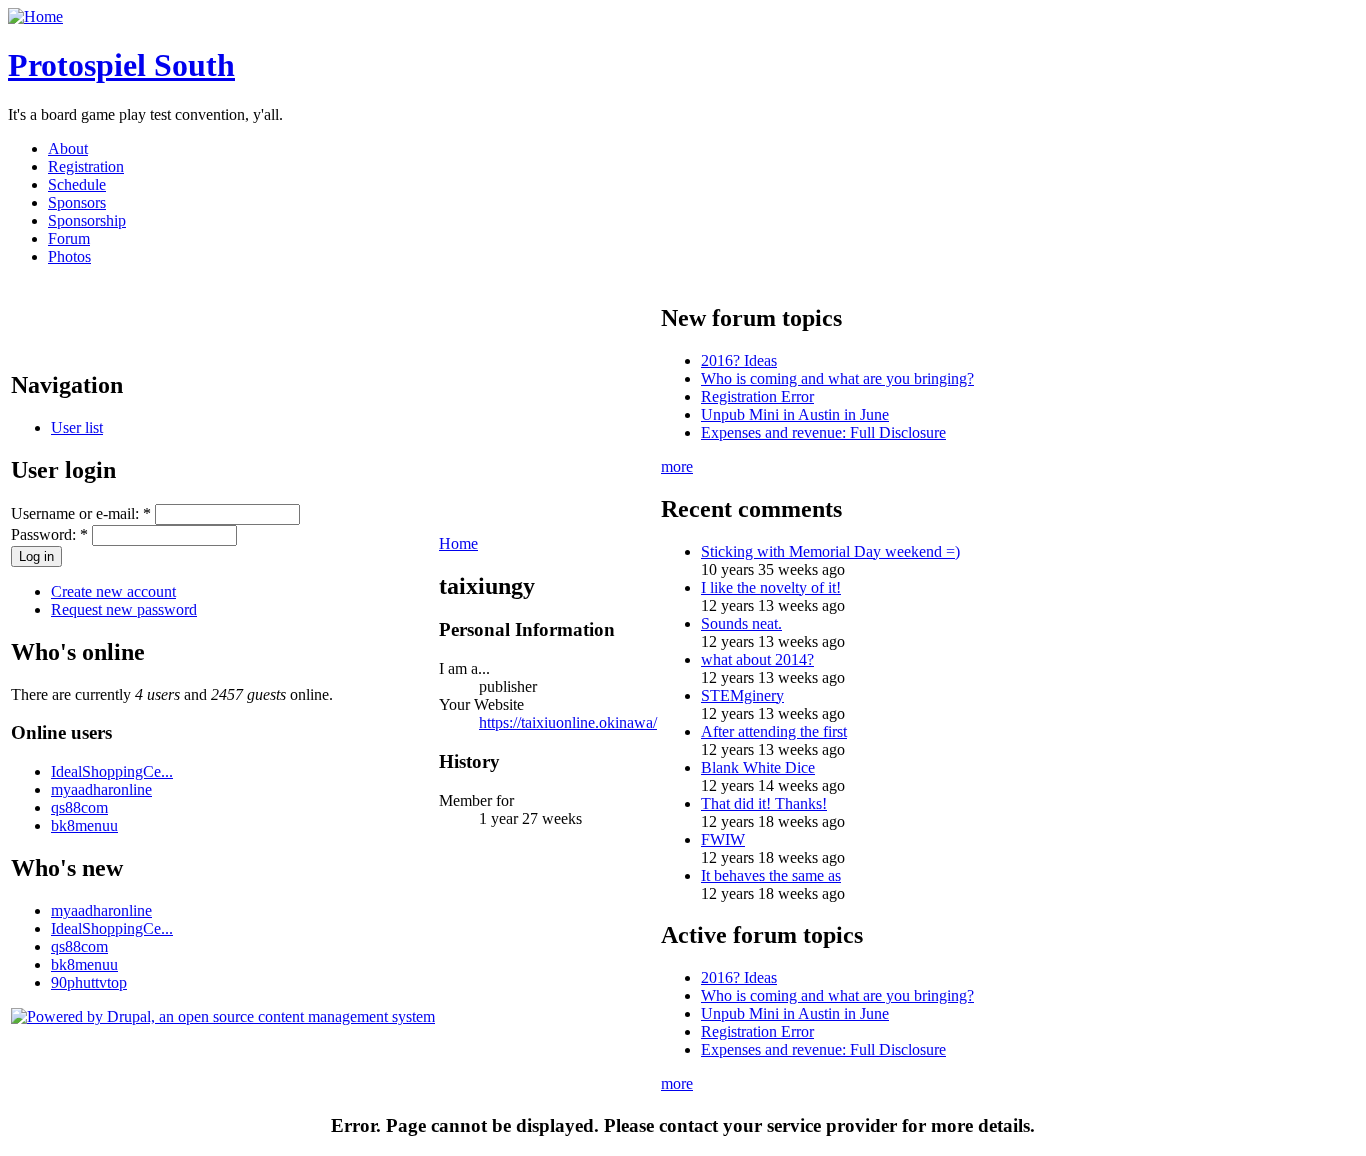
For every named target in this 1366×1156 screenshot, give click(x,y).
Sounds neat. (741, 623)
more (677, 466)
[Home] (35, 16)
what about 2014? (757, 659)
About (68, 148)
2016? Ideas (739, 360)
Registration (86, 166)
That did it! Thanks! (764, 803)
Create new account (113, 591)
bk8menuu (84, 825)
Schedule (77, 184)
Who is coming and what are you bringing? (837, 378)
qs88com (79, 807)
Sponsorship (87, 220)
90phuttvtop (89, 982)
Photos (69, 256)
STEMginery (742, 695)
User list (77, 427)
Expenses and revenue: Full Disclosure (823, 432)
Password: (49, 534)
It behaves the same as (771, 875)
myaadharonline (101, 789)
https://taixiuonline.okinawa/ (568, 722)
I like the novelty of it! (771, 587)
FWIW (723, 839)
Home (458, 543)
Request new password (124, 609)
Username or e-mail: (81, 513)
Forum (69, 238)
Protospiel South (121, 65)
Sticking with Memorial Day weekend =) (830, 551)
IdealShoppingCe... (112, 771)
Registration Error (757, 396)
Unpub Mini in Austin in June (795, 414)
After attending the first (774, 731)
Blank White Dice (758, 767)
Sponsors (77, 202)
